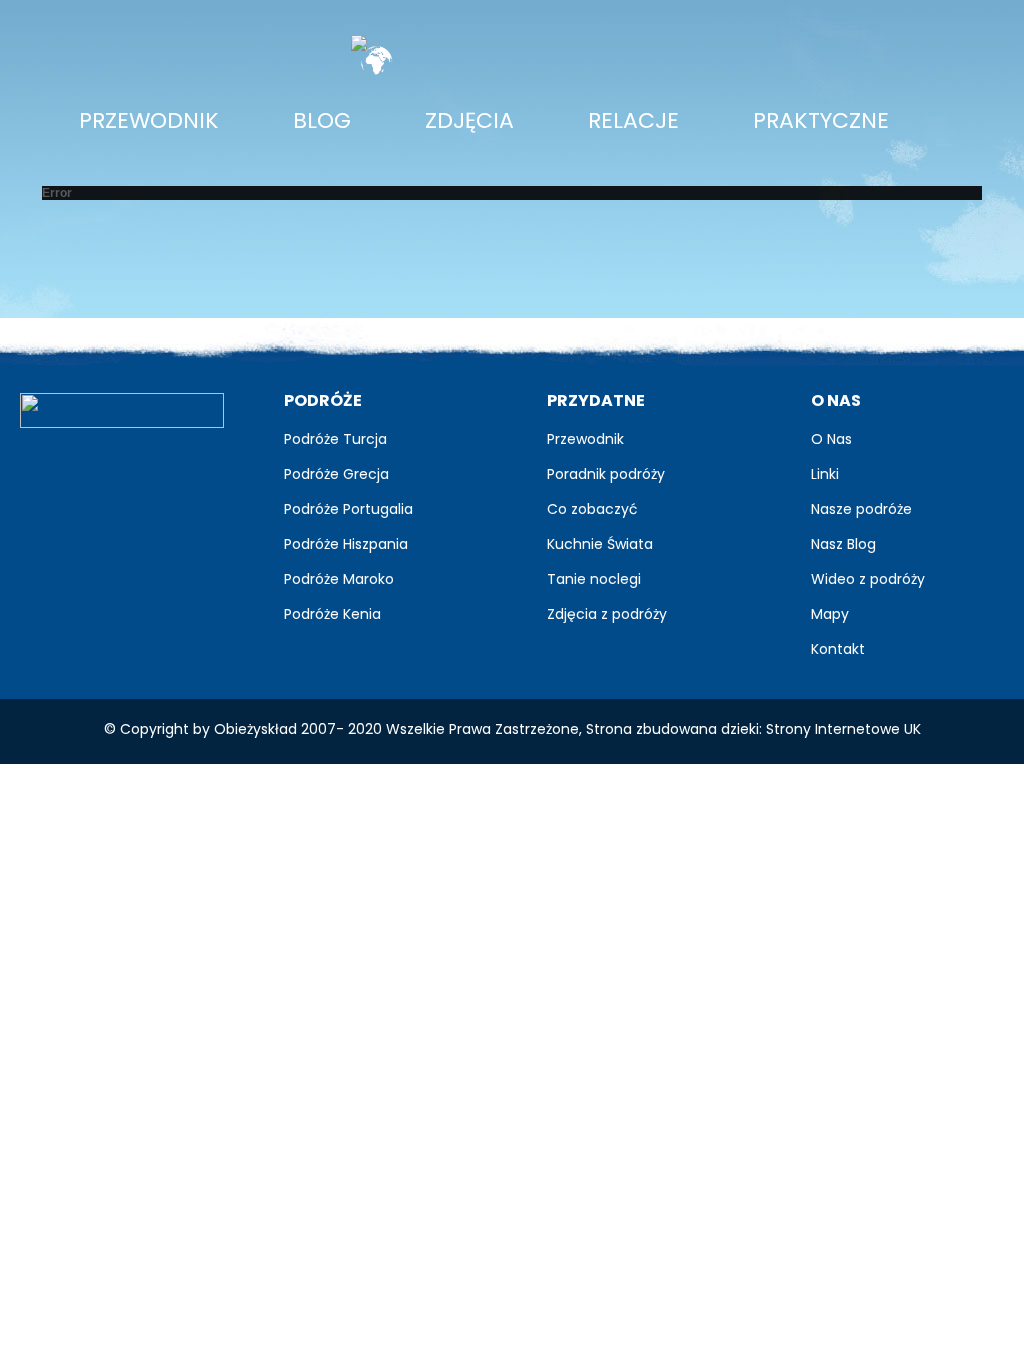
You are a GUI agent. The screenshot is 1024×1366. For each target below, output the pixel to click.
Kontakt (838, 649)
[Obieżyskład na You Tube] (136, 464)
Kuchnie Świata (600, 544)
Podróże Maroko (339, 579)
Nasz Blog (843, 544)
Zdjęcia (477, 120)
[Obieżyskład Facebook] (46, 464)
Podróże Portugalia (348, 509)
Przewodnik (149, 120)
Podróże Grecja (336, 474)
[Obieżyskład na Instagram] (181, 464)
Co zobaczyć (592, 509)
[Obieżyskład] (122, 410)
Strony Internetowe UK (843, 729)
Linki (825, 474)
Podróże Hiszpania (346, 544)
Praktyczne (821, 120)
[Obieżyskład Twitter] (91, 464)
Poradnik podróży (606, 474)
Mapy (830, 614)
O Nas (831, 439)
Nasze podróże (861, 509)
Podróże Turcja (335, 439)
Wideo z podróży (868, 579)
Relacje (633, 120)
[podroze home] (561, 43)
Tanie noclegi (594, 579)
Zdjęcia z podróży (607, 614)
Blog (322, 120)
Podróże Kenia (332, 614)
